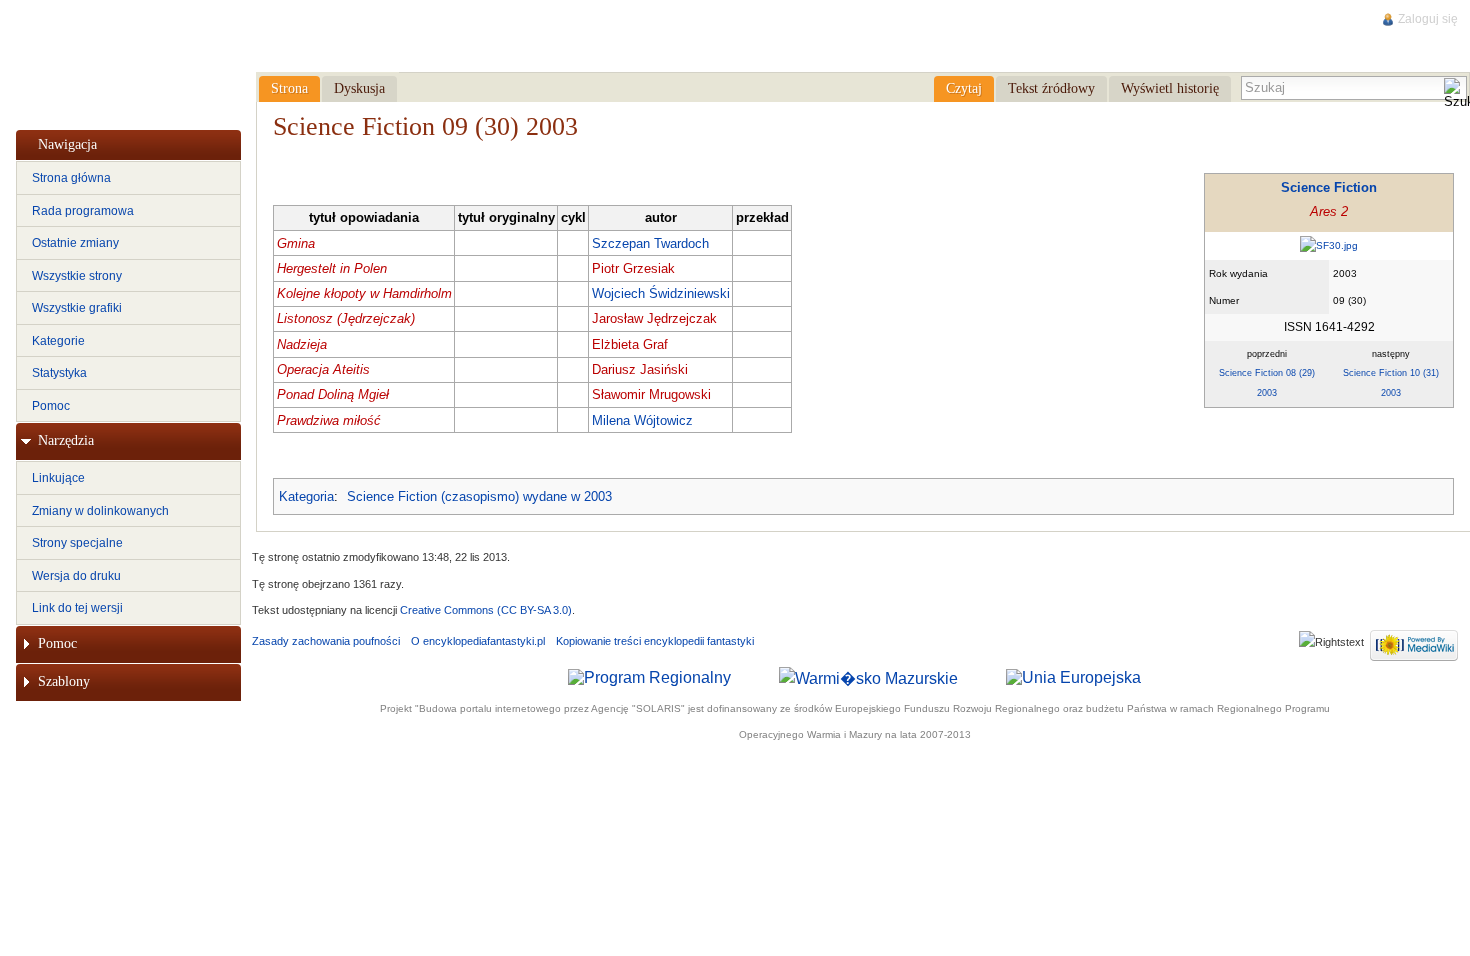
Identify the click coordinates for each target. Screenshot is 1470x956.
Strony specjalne (77, 543)
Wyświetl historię (1170, 88)
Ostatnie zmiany (75, 243)
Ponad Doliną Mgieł (333, 394)
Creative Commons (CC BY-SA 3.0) (486, 610)
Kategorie (58, 341)
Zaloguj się (1428, 19)
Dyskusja (359, 88)
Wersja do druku (76, 576)
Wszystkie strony (77, 276)
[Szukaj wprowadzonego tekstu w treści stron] (1455, 94)
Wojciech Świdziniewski (661, 293)
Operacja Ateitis (323, 369)
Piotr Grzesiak (633, 268)
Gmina (296, 243)
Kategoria (306, 496)
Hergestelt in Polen (332, 268)
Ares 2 (1329, 211)
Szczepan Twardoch (650, 243)
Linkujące (58, 478)
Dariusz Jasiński (640, 369)
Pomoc (51, 406)
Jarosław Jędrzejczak (654, 318)
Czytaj (964, 88)
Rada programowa (83, 211)
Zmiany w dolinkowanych (100, 511)
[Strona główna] (127, 61)
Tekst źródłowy (1051, 88)
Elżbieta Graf (630, 344)
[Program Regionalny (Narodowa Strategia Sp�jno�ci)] (649, 676)
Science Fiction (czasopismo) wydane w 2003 (479, 496)
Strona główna (71, 178)
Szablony (64, 681)
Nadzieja (302, 344)
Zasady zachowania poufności (326, 641)
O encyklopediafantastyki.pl (478, 641)
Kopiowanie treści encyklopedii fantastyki (655, 641)
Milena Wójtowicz (642, 420)
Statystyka (59, 373)
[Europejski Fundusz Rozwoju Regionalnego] (1073, 676)
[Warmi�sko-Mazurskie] (868, 676)
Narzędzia (66, 440)
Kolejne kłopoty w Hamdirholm (364, 293)
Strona (289, 88)
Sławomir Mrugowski (651, 394)
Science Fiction (1329, 187)
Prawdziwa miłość (329, 420)
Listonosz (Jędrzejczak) (346, 318)
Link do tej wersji (77, 608)
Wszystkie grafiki (77, 308)
